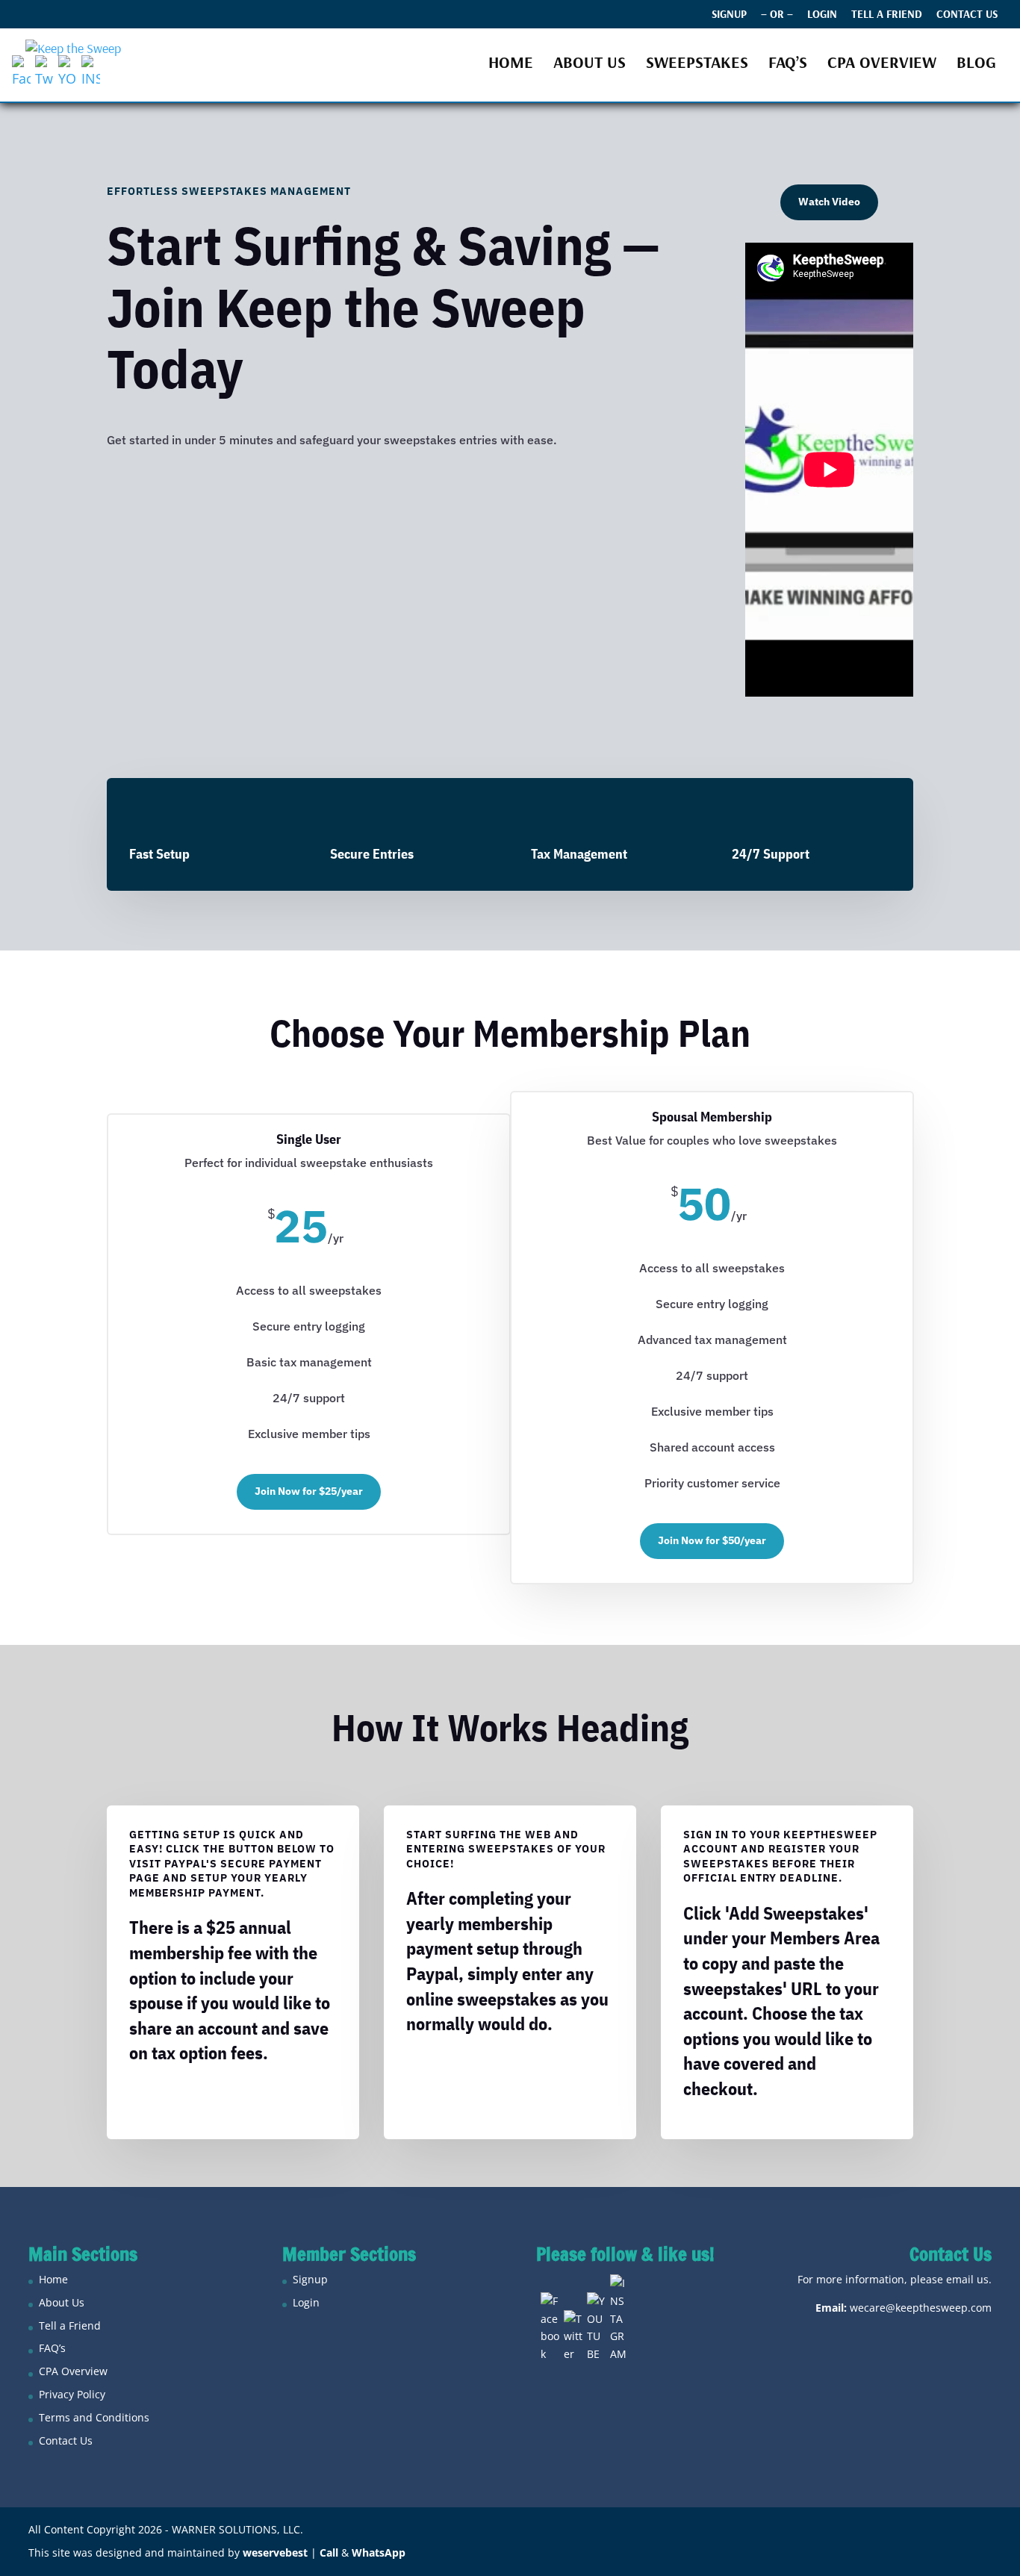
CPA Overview (882, 65)
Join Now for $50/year (712, 1540)
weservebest (275, 2552)
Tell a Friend (887, 15)
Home (511, 65)
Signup (729, 15)
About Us (590, 65)
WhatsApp (379, 2552)
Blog (976, 65)
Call (329, 2552)
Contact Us (967, 15)
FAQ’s (788, 65)
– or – (777, 15)
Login (822, 15)
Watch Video (829, 202)
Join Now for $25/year (309, 1491)
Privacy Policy (72, 2394)
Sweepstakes (697, 65)
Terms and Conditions (94, 2417)
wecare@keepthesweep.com (921, 2308)
